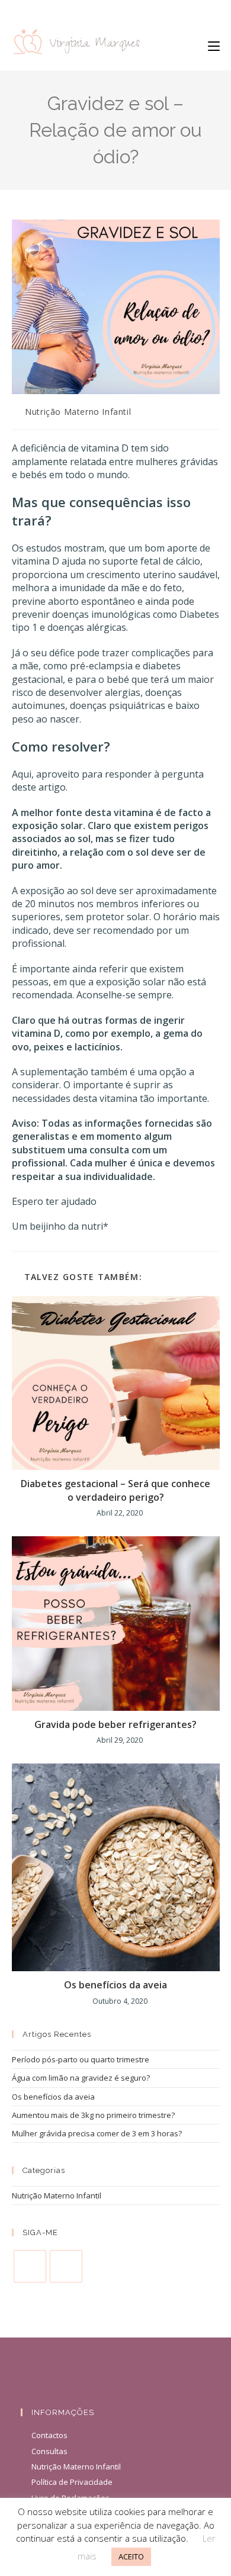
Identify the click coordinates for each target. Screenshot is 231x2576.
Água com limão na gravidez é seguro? (81, 2078)
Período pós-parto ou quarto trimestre (81, 2059)
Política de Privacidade (72, 2482)
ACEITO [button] (131, 2556)
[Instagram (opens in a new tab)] (115, 11)
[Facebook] (30, 2266)
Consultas (49, 2451)
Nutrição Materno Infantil (78, 412)
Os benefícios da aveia (115, 1985)
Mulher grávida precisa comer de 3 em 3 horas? (97, 2133)
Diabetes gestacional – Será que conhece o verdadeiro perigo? (115, 1490)
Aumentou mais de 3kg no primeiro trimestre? (93, 2115)
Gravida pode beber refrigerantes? (115, 1724)
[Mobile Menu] (214, 46)
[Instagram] (66, 2266)
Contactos (49, 2435)
